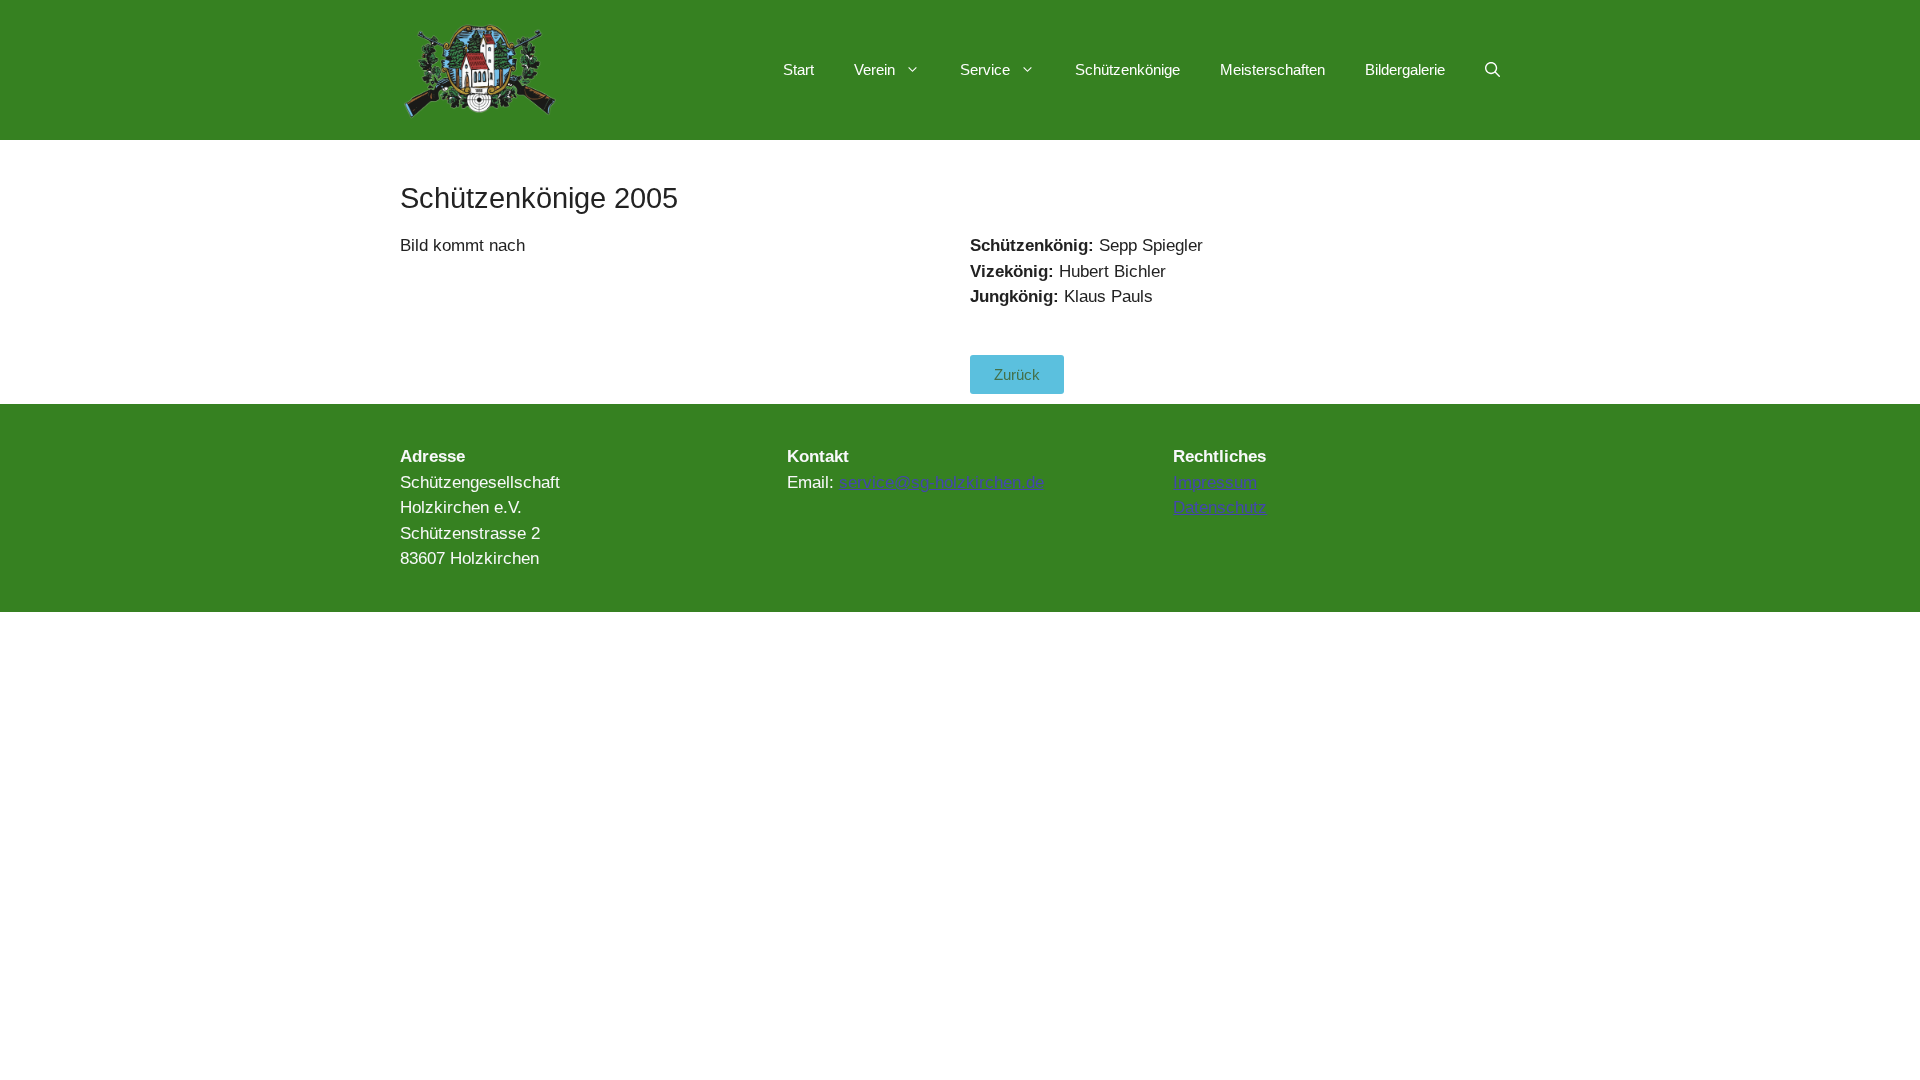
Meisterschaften (1272, 69)
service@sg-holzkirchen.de (941, 482)
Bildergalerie (1405, 69)
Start (798, 69)
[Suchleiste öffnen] (1492, 70)
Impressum (1215, 482)
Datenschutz (1220, 507)
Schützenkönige (1127, 69)
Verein (874, 69)
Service (985, 69)
